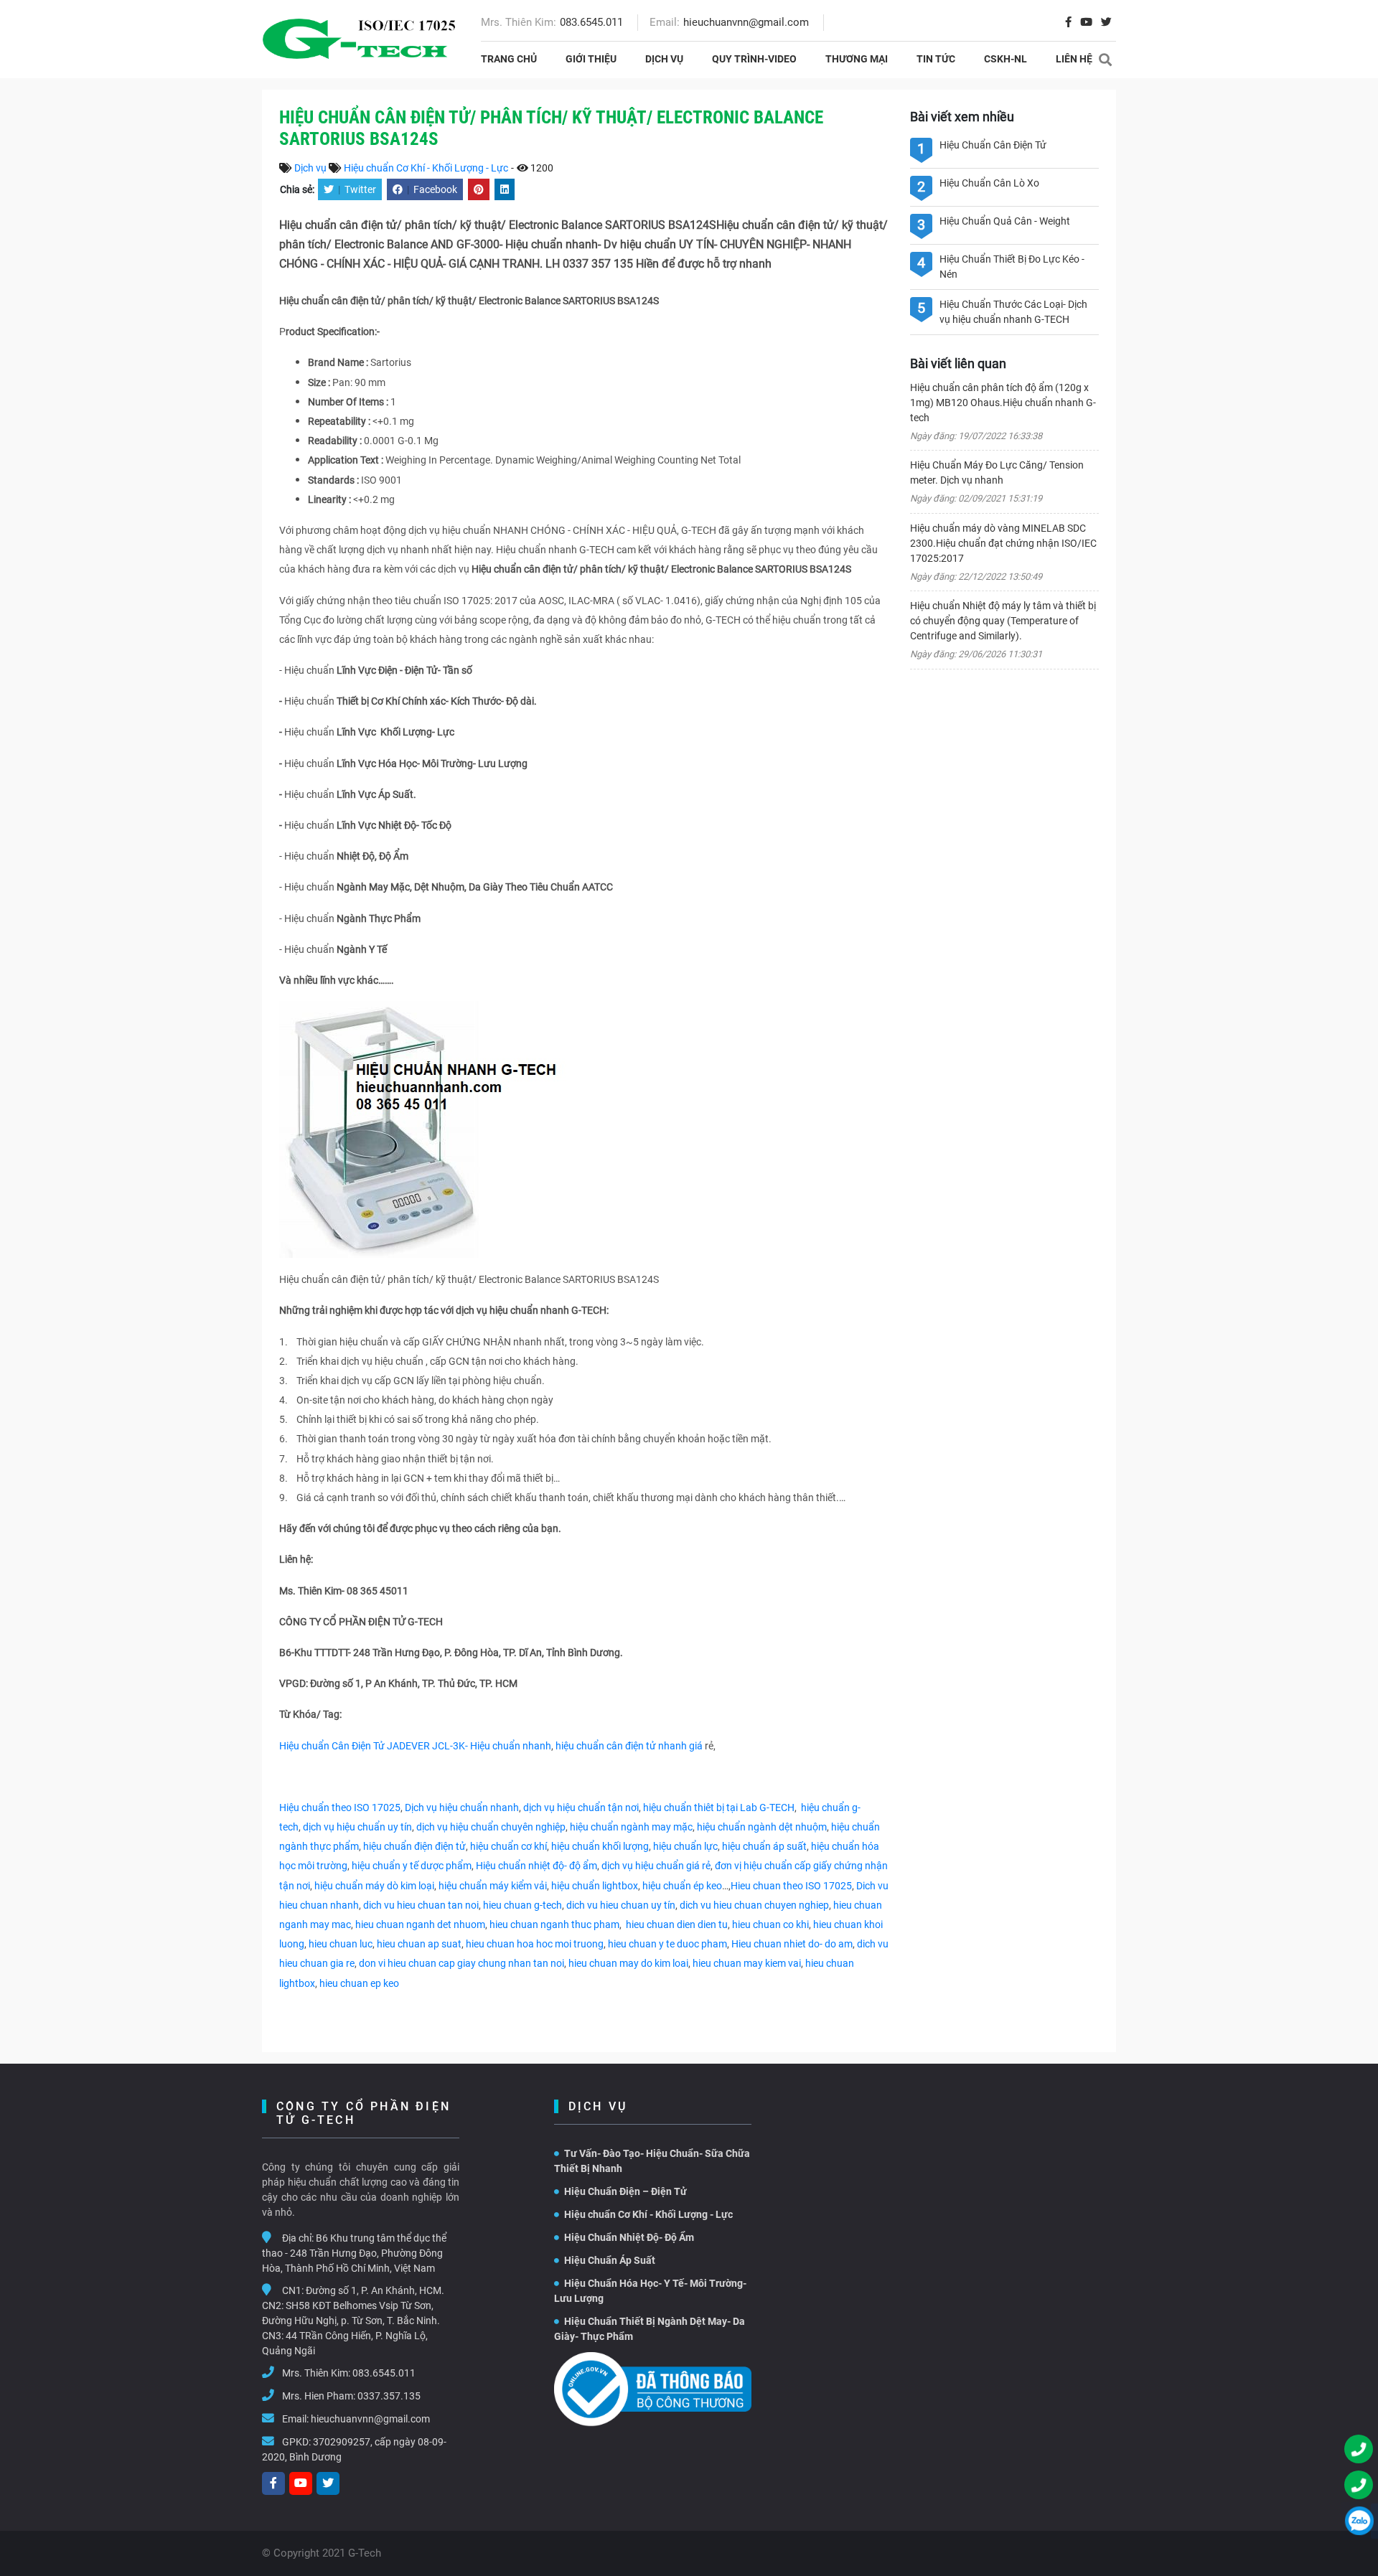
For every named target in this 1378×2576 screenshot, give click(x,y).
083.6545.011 (591, 22)
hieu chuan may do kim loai (628, 1963)
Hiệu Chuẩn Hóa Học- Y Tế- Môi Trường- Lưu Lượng (650, 2291)
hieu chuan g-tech (522, 1905)
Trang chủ (509, 59)
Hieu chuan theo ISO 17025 (791, 1886)
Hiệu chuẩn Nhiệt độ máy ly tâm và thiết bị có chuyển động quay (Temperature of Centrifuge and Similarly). (1003, 621)
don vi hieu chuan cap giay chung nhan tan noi (461, 1963)
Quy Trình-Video (754, 59)
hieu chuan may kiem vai (747, 1963)
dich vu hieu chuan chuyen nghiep (754, 1905)
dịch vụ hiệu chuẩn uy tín (357, 1827)
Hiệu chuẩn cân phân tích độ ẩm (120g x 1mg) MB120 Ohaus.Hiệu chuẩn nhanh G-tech (1003, 403)
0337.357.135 (389, 2396)
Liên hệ (1074, 59)
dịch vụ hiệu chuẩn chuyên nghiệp (491, 1827)
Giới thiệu (591, 59)
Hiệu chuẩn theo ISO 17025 (340, 1808)
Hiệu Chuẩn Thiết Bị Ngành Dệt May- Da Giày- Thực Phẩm (650, 2329)
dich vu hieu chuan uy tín (621, 1905)
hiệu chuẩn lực (685, 1846)
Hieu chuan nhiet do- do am (792, 1944)
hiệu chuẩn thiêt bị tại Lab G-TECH (719, 1808)
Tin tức (936, 59)
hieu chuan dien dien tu (677, 1924)
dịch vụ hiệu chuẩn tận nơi (581, 1808)
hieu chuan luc (341, 1944)
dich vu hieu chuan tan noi (421, 1905)
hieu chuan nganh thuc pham (554, 1924)
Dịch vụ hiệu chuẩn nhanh (462, 1808)
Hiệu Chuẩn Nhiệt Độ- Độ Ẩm (629, 2237)
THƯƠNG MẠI (857, 59)
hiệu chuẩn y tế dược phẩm (412, 1866)
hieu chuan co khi (770, 1924)
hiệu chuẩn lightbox (595, 1886)
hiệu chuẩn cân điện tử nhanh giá (630, 1746)
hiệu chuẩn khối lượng (600, 1846)
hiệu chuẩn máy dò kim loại (374, 1886)
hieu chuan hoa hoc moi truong (535, 1944)
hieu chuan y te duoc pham (667, 1944)
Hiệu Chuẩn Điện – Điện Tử (625, 2191)
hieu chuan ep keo (359, 1983)
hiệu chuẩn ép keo (682, 1886)
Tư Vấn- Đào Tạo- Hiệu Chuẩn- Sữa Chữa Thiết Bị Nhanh (652, 2161)
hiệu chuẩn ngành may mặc (631, 1827)
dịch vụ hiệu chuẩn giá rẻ (656, 1866)
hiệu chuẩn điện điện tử (414, 1846)
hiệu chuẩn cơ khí (508, 1846)
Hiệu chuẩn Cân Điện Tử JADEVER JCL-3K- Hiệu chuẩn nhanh (415, 1746)
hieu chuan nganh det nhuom (419, 1924)
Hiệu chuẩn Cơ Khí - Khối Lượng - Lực (426, 168)
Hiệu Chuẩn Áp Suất (610, 2260)
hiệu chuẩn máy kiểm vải (493, 1886)
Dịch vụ (664, 59)
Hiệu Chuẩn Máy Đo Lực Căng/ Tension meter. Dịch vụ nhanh (997, 473)
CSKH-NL (1006, 59)
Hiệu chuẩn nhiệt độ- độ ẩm (536, 1866)
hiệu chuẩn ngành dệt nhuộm (762, 1827)
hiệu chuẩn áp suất (764, 1846)
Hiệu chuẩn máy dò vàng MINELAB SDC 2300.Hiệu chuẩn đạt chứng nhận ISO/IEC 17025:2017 (1003, 543)
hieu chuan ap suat (419, 1944)
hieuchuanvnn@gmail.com (746, 22)
